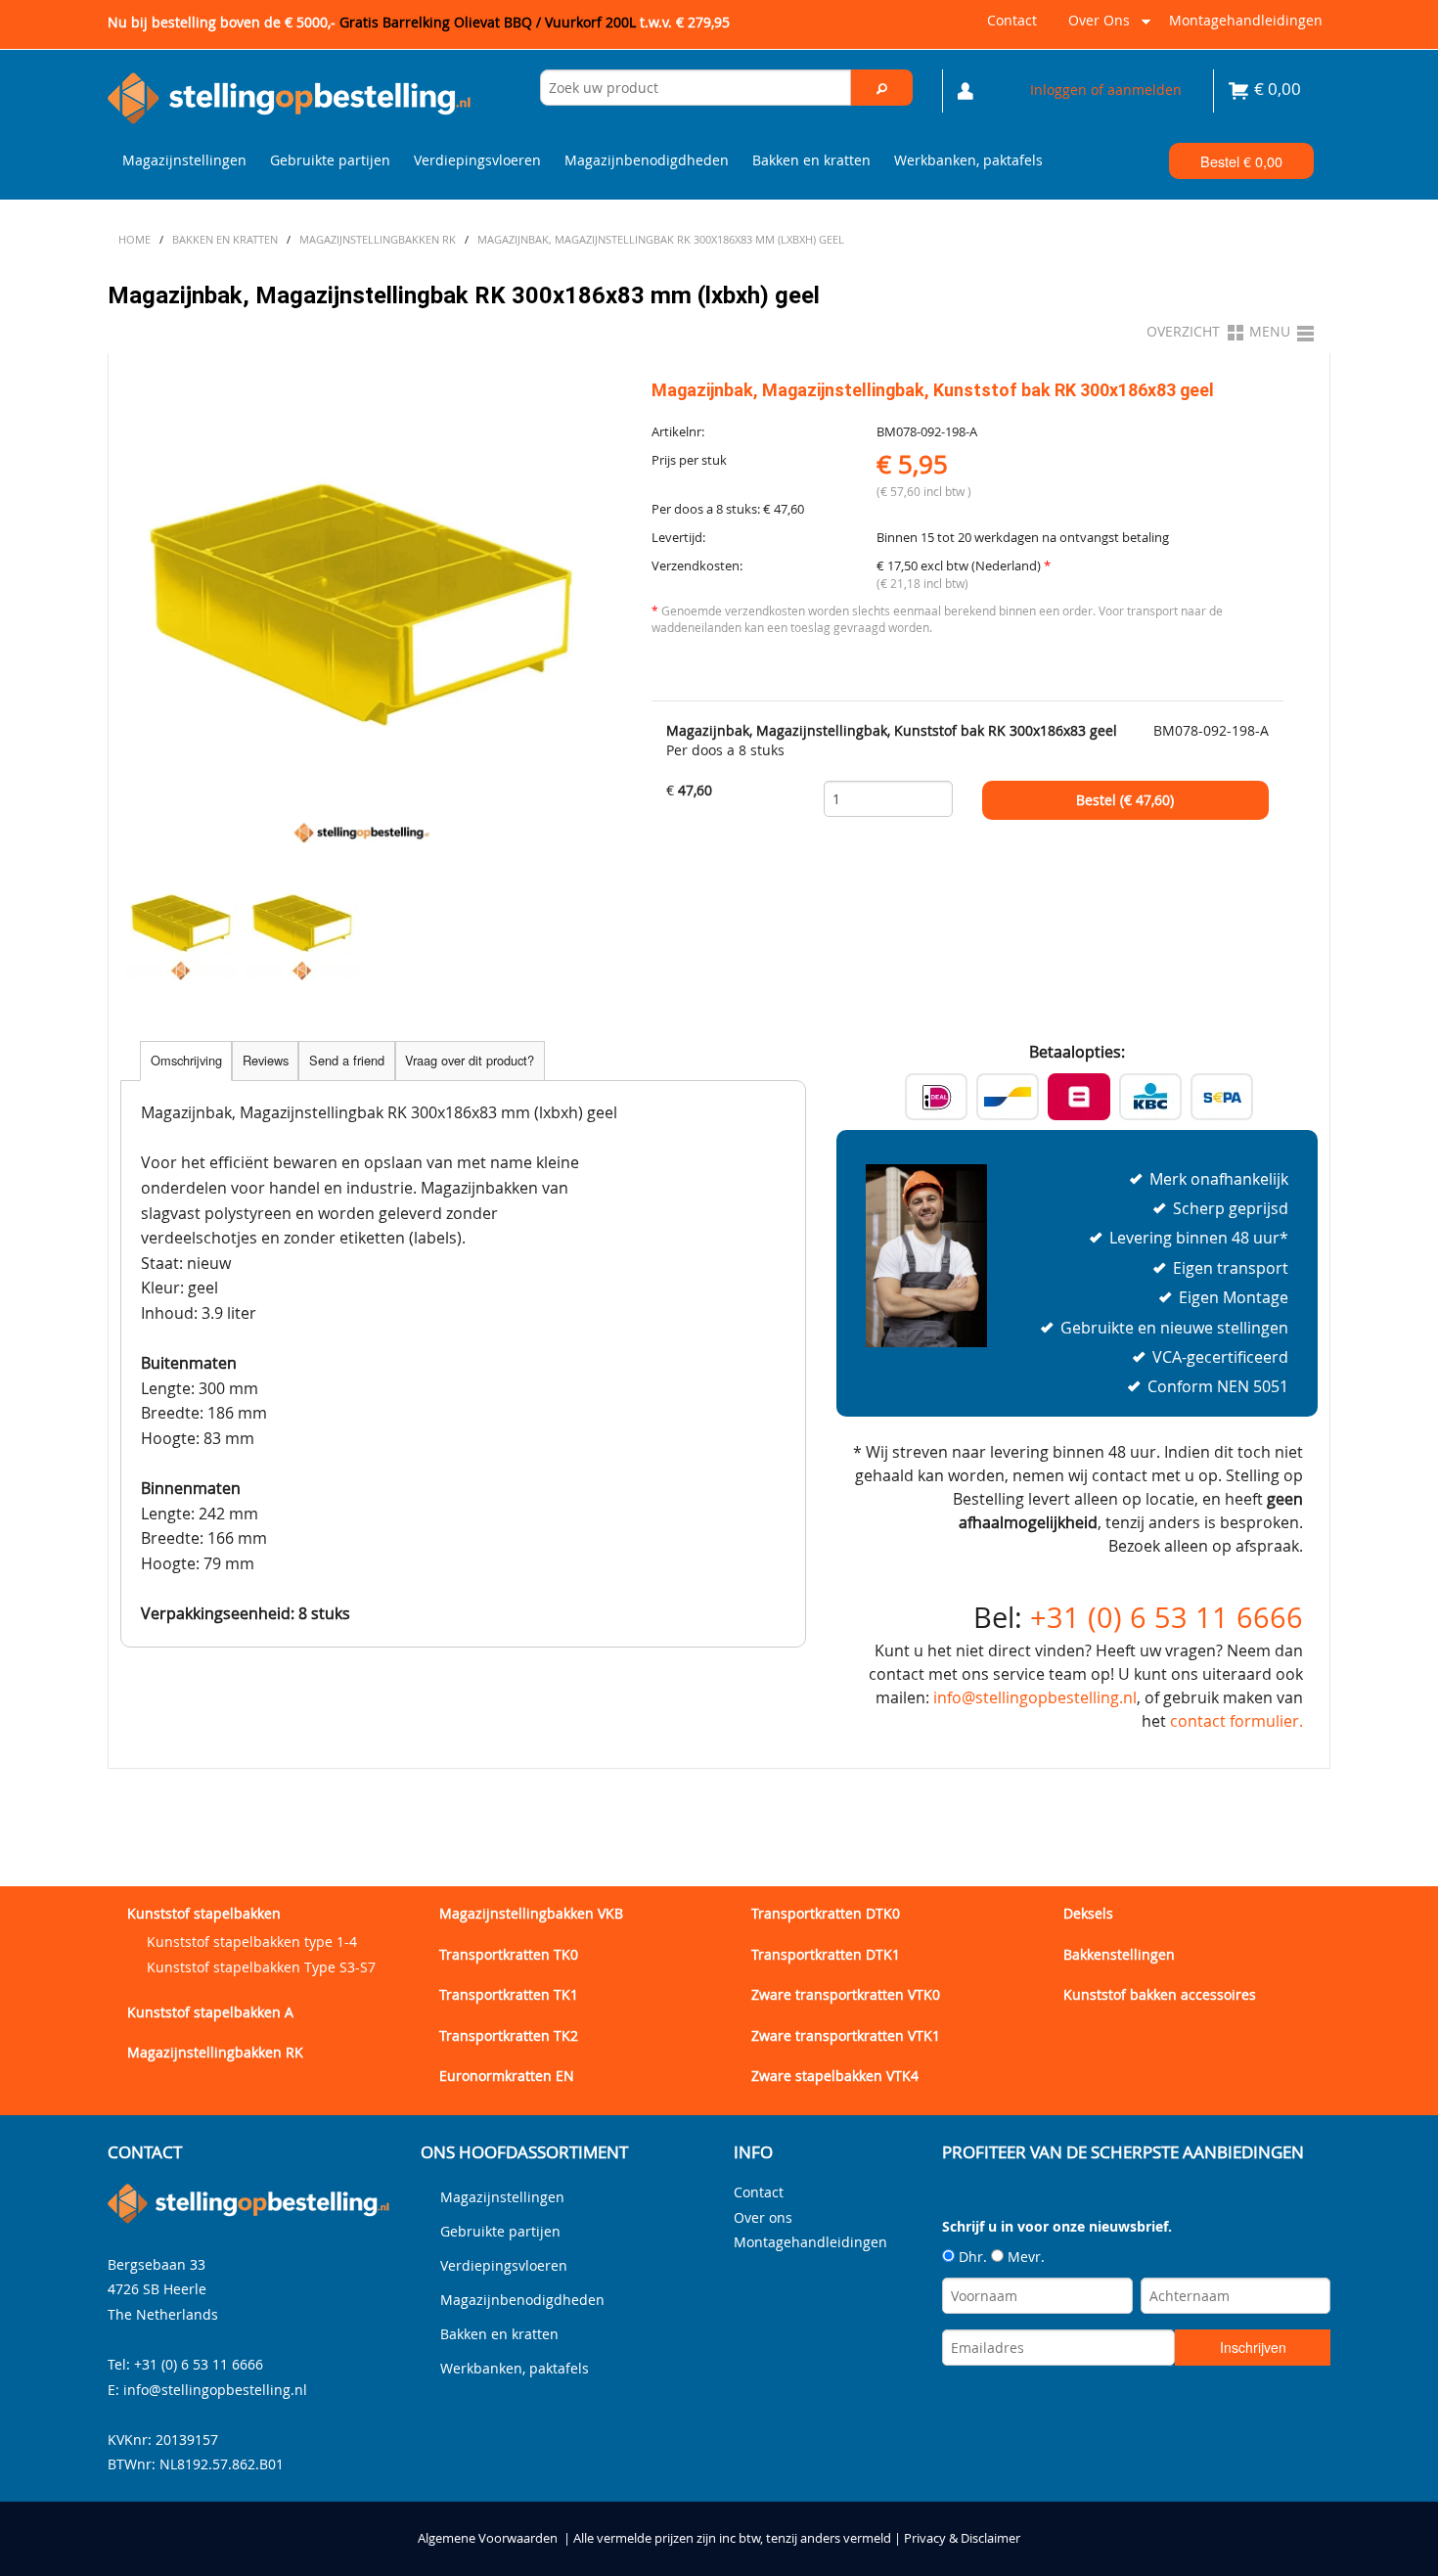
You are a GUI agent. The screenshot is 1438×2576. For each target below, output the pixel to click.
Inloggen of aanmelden (1106, 90)
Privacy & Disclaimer (962, 2538)
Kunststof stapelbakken (204, 1913)
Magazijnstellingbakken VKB (531, 1913)
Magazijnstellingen (184, 160)
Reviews (266, 1060)
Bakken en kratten (811, 160)
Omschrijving (186, 1060)
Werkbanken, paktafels (968, 160)
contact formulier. (1236, 1721)
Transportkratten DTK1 (826, 1954)
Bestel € (1241, 161)
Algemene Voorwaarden (488, 2538)
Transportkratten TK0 (509, 1954)
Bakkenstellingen (1119, 1954)
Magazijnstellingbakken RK (215, 2052)
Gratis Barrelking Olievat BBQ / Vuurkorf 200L (535, 22)
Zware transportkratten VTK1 (846, 2035)
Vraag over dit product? (470, 1060)
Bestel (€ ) (1125, 800)
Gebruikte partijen (330, 160)
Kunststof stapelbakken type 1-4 (252, 1942)
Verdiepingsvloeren (477, 160)
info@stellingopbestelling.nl (1035, 1697)
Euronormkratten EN (507, 2076)
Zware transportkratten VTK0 (846, 1994)
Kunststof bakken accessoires (1160, 1994)
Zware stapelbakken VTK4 (835, 2076)
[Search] (882, 88)
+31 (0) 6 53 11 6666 (1167, 1617)
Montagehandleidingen (1246, 20)
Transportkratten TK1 (509, 1994)
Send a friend (347, 1060)
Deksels (1088, 1913)
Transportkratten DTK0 (826, 1913)
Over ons (1095, 28)
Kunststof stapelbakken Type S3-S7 (261, 1967)
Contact (1012, 20)
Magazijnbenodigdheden (647, 160)
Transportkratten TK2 (509, 2035)
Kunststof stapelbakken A (210, 2012)
